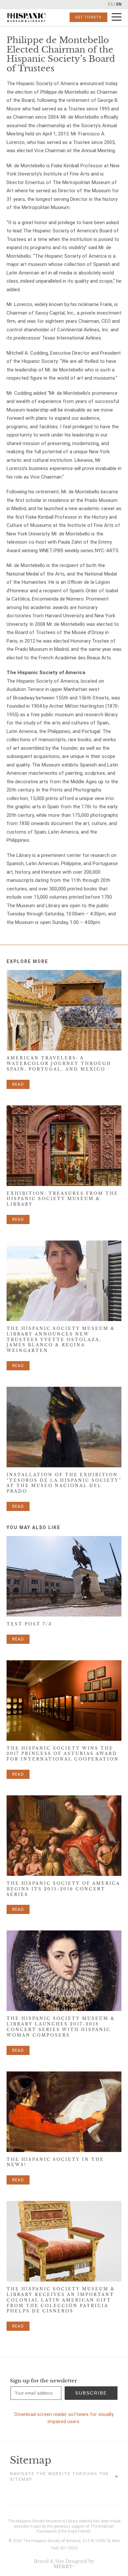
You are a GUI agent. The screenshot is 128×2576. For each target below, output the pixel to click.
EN (119, 4)
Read (18, 1084)
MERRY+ (64, 2566)
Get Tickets (88, 17)
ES (110, 4)
